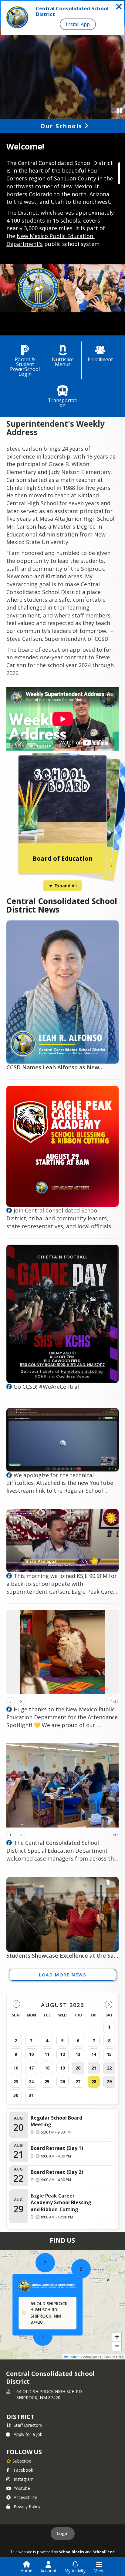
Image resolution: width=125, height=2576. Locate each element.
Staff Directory (28, 2425)
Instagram (24, 2479)
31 (31, 2095)
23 (16, 2082)
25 (47, 2082)
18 (47, 2068)
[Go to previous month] (16, 2004)
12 (62, 2054)
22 (109, 2068)
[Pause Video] (120, 110)
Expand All (66, 886)
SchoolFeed (104, 2552)
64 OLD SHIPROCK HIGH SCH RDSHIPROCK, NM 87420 (49, 2394)
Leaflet (73, 2357)
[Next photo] (21, 1701)
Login (63, 2533)
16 (16, 2068)
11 (47, 2054)
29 (109, 2082)
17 (31, 2068)
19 (62, 2068)
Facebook (23, 2470)
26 (62, 2082)
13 (78, 2054)
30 (16, 2095)
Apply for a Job (28, 2434)
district (20, 2417)
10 (31, 2054)
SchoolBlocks (71, 2552)
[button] (81, 2269)
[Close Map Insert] (108, 2280)
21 (94, 2068)
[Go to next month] (109, 2004)
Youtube (22, 2488)
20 (78, 2068)
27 (78, 2082)
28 (94, 2082)
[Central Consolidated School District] (9, 1211)
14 (94, 2054)
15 (109, 2054)
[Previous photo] (11, 1701)
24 (31, 2082)
